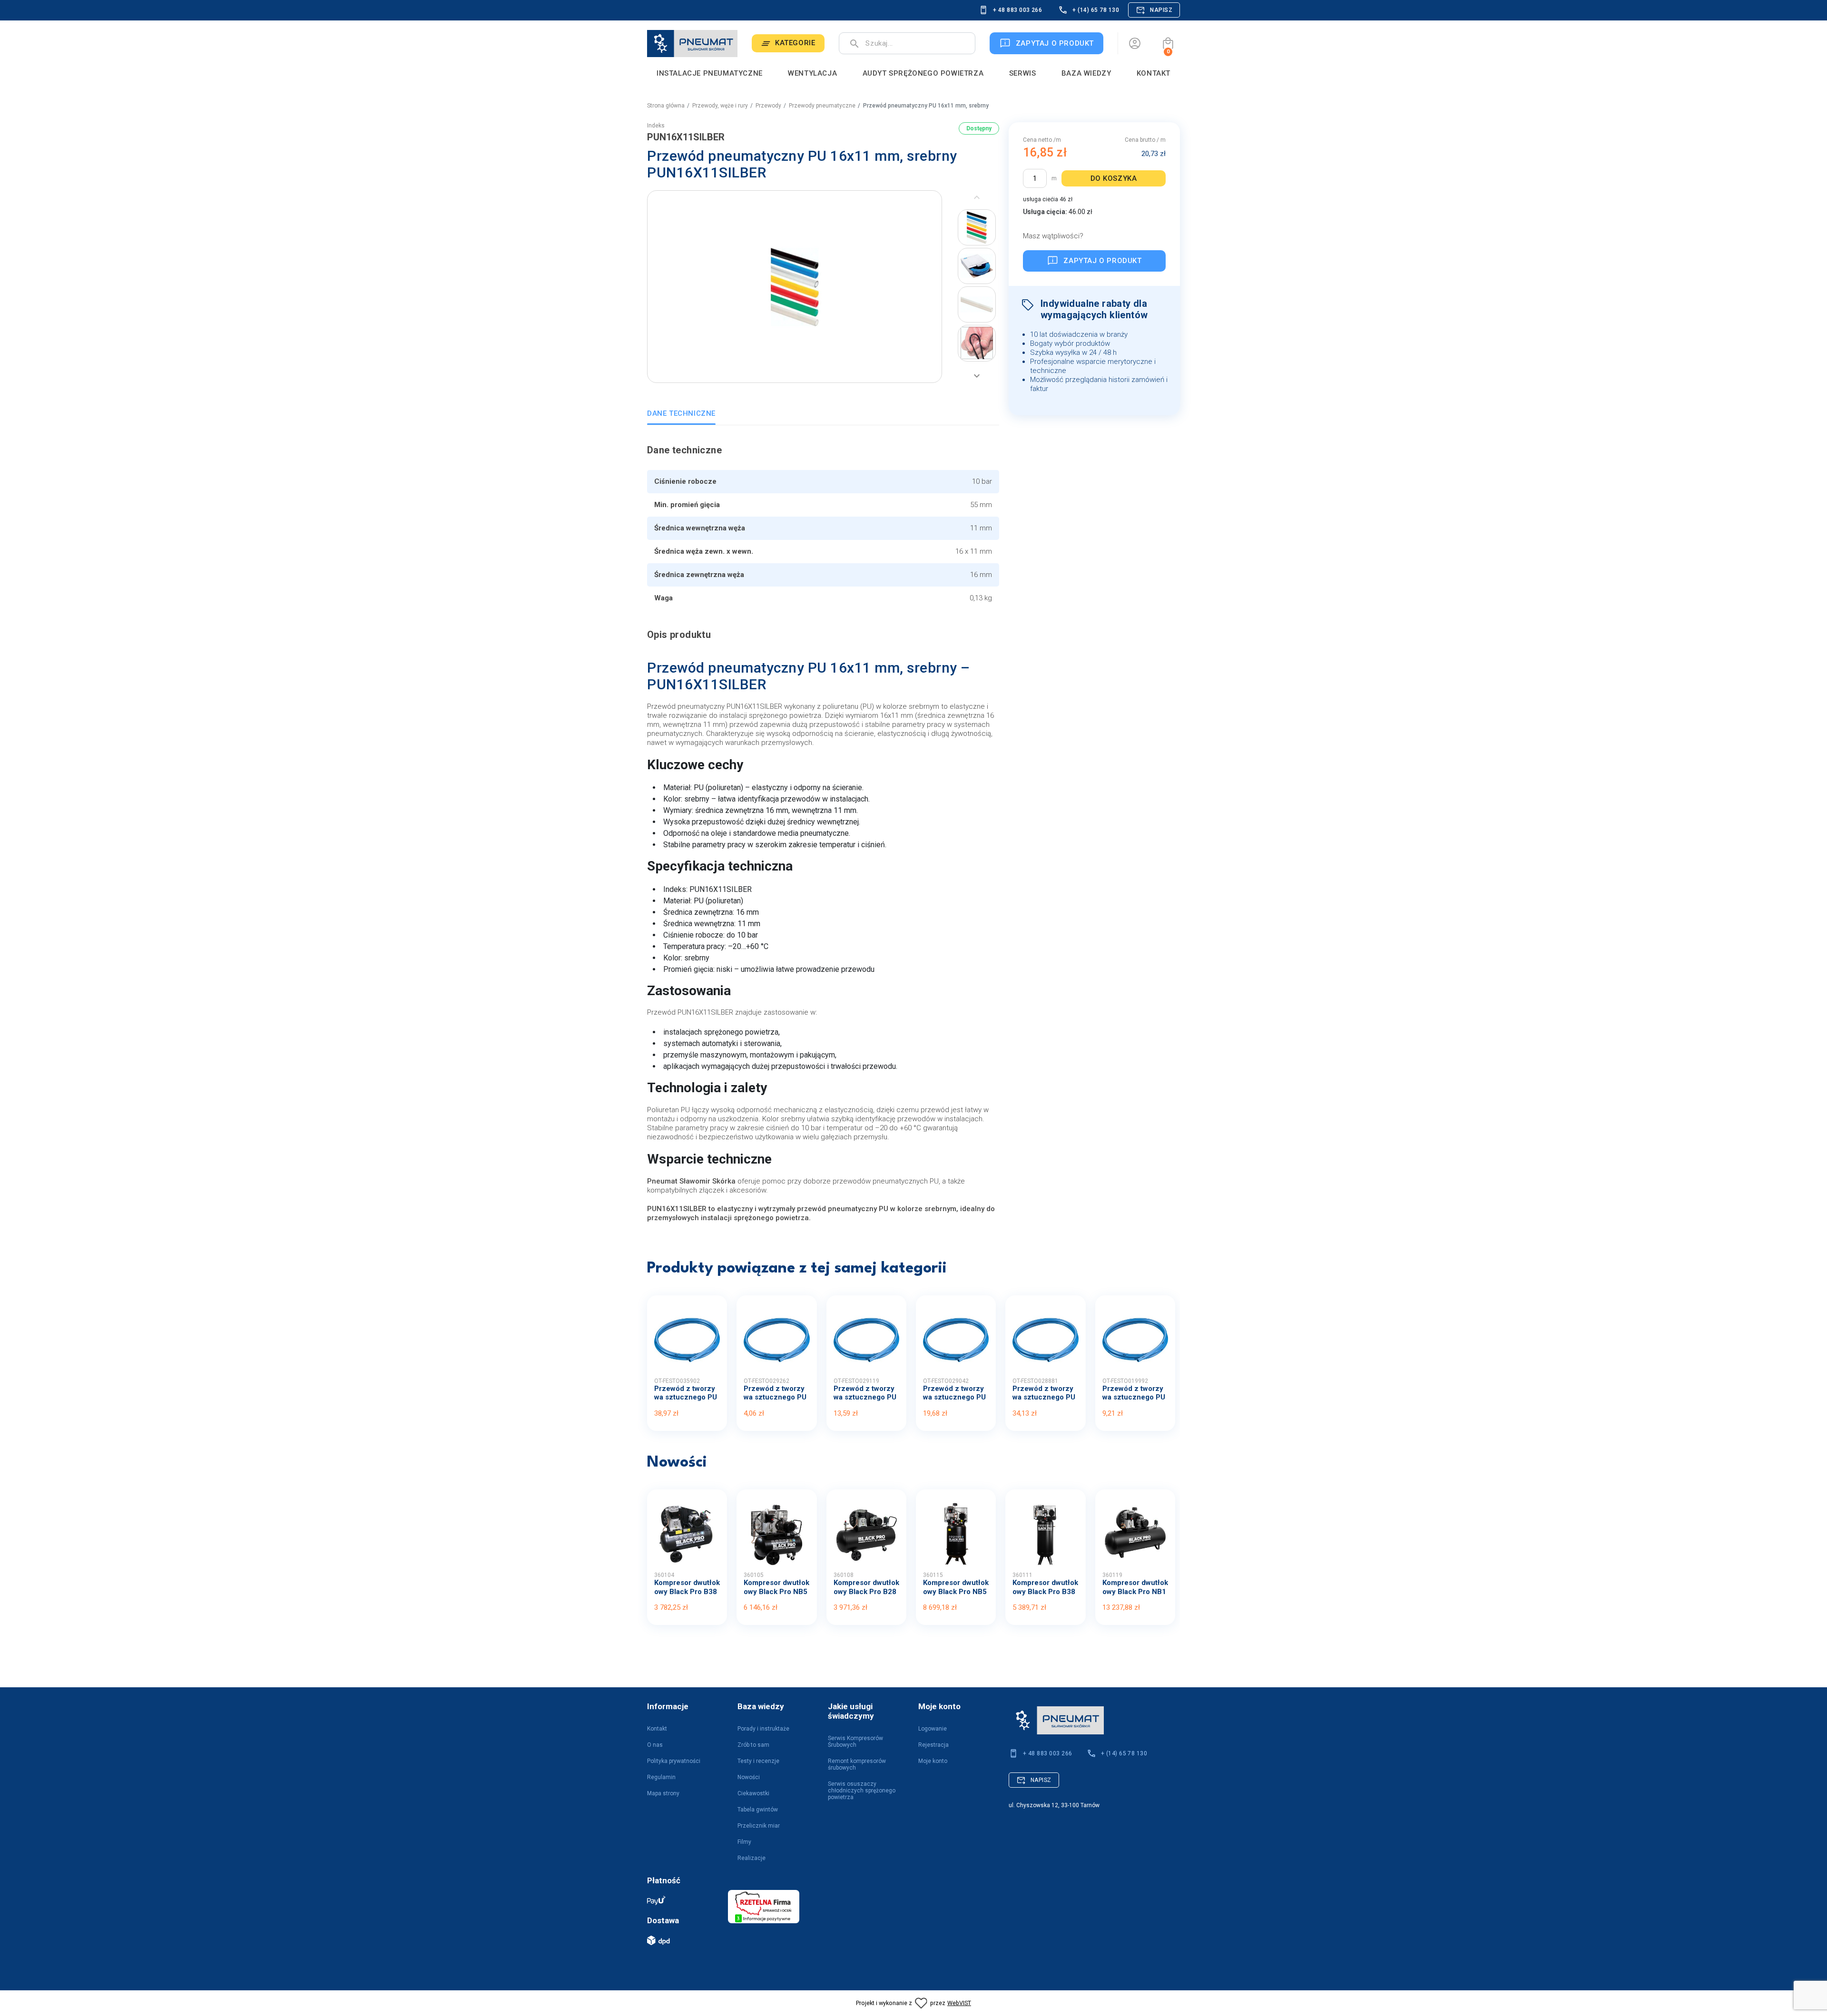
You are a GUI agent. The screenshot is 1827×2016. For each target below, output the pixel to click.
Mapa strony (663, 1793)
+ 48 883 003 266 (1018, 10)
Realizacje (751, 1858)
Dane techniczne (681, 413)
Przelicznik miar (759, 1826)
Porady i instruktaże (763, 1729)
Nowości (749, 1777)
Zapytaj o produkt (1102, 261)
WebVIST (959, 2003)
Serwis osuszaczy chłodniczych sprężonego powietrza (862, 1791)
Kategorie (795, 43)
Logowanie (933, 1729)
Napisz (1161, 10)
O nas (655, 1745)
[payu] (683, 1900)
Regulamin (661, 1777)
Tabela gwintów (758, 1810)
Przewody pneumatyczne (822, 106)
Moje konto (933, 1761)
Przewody (768, 106)
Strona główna (666, 106)
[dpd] (683, 1940)
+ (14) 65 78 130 (1096, 10)
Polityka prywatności (674, 1761)
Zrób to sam (753, 1745)
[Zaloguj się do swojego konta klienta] (1135, 43)
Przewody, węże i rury (720, 106)
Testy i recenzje (758, 1761)
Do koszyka (1114, 178)
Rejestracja (933, 1745)
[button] (1168, 43)
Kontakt (657, 1729)
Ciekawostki (753, 1793)
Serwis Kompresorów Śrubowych (855, 1742)
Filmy (744, 1842)
